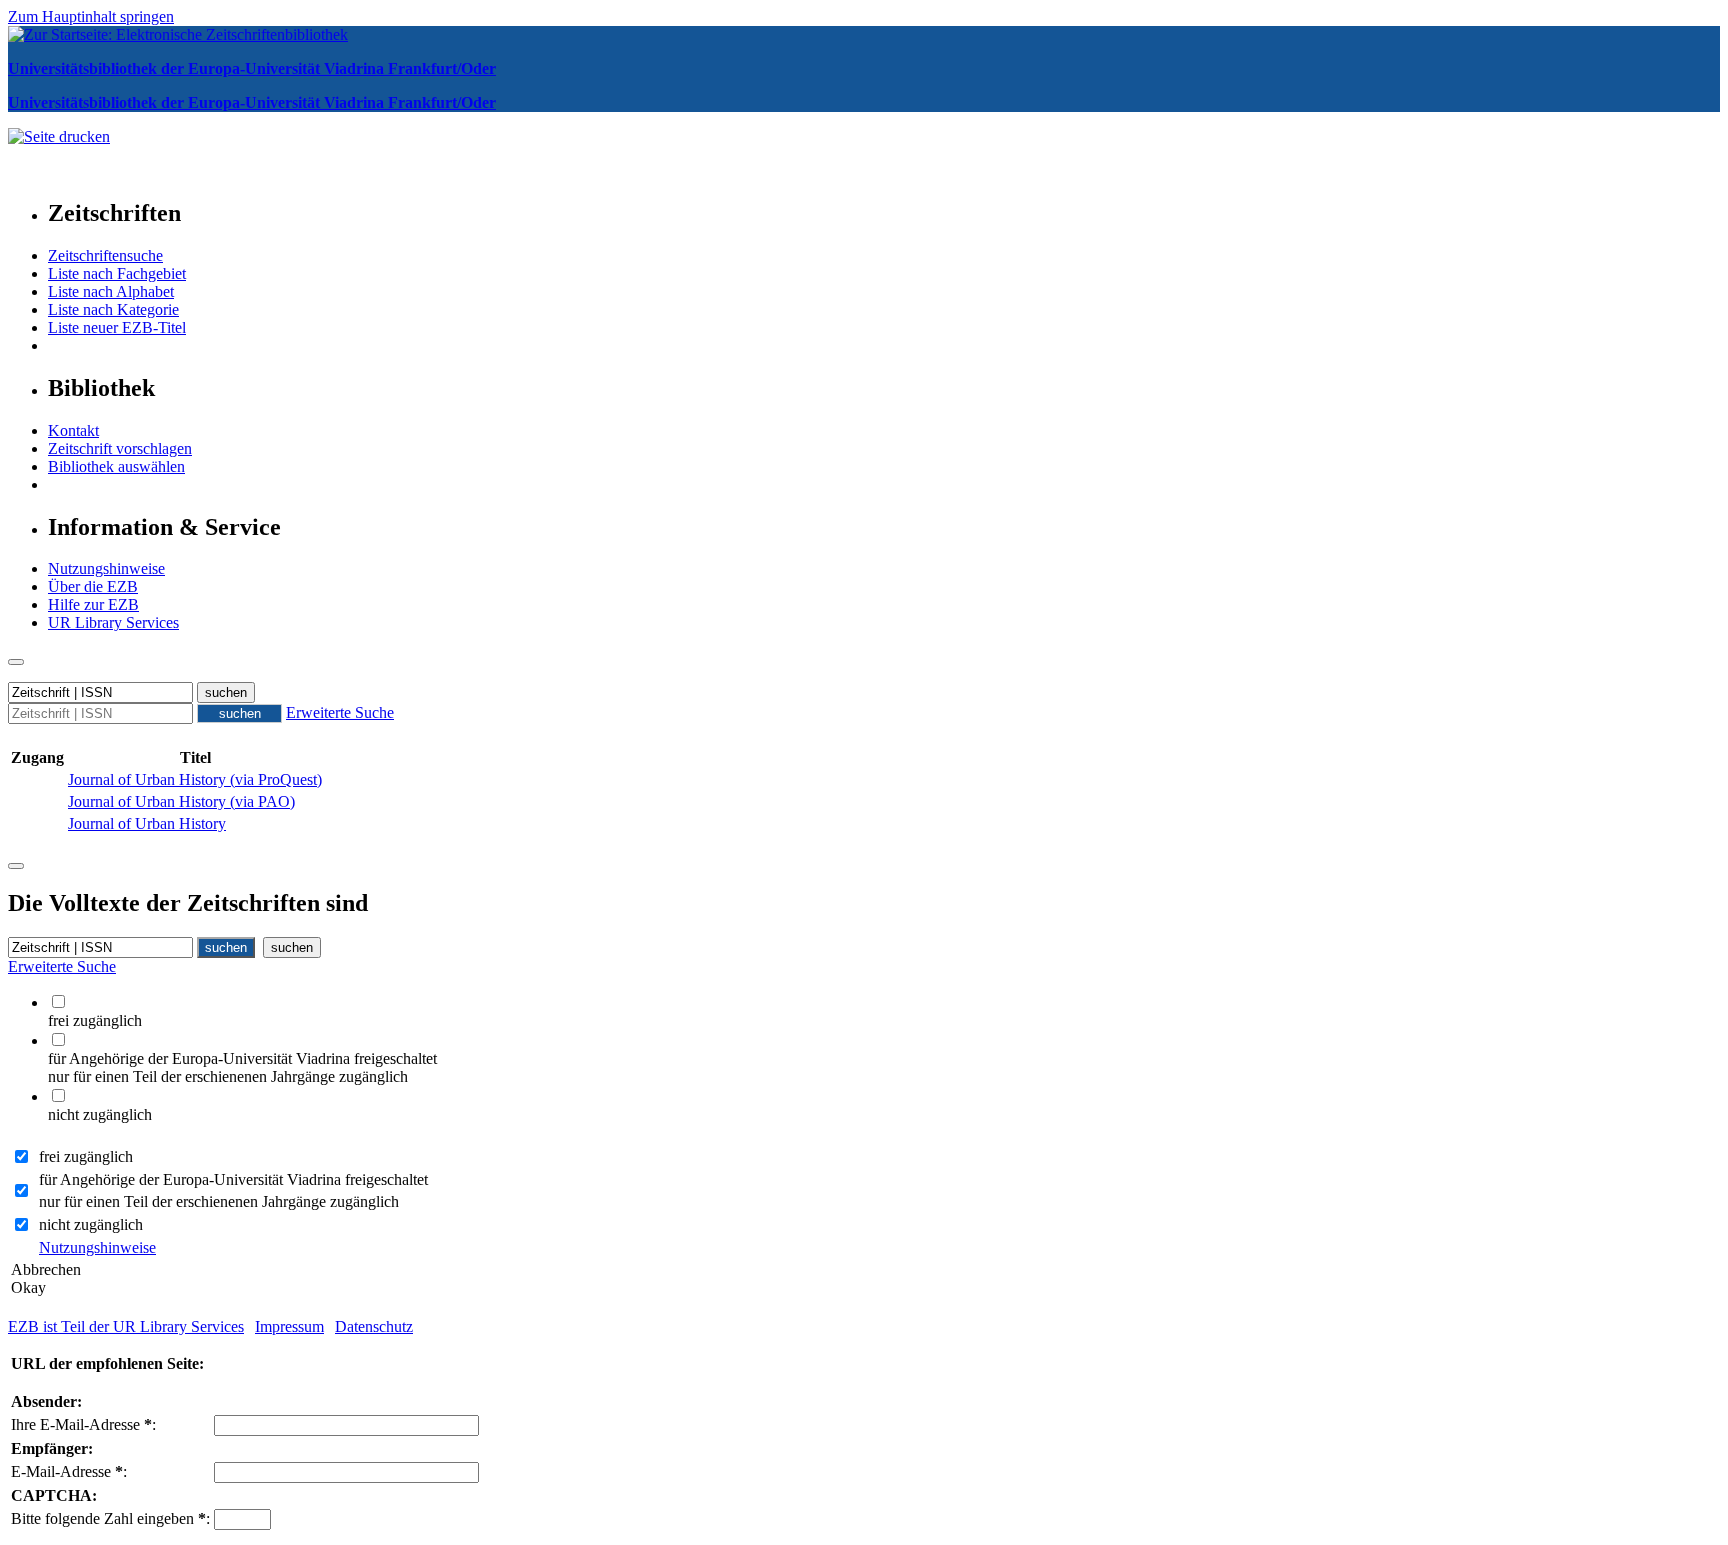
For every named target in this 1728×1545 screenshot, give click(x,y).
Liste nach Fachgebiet (117, 273)
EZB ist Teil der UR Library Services (126, 1326)
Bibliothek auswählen (116, 466)
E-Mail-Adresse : (69, 1471)
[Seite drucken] (59, 136)
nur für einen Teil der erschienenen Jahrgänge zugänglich (219, 1201)
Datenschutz (374, 1326)
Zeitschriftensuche (105, 255)
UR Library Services (113, 622)
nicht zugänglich (91, 1224)
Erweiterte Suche (340, 712)
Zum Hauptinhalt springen (91, 16)
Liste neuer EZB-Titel (117, 327)
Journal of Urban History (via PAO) (181, 801)
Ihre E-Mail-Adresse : (83, 1424)
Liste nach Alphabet (111, 291)
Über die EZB (93, 586)
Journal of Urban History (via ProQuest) (195, 779)
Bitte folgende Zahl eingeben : (110, 1518)
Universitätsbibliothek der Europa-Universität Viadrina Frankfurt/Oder (252, 68)
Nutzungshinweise (106, 568)
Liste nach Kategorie (113, 309)
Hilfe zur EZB (93, 604)
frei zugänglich (86, 1156)
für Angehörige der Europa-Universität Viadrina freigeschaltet (233, 1179)
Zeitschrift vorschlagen (120, 448)
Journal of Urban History (147, 823)
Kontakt (73, 430)
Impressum (289, 1326)
